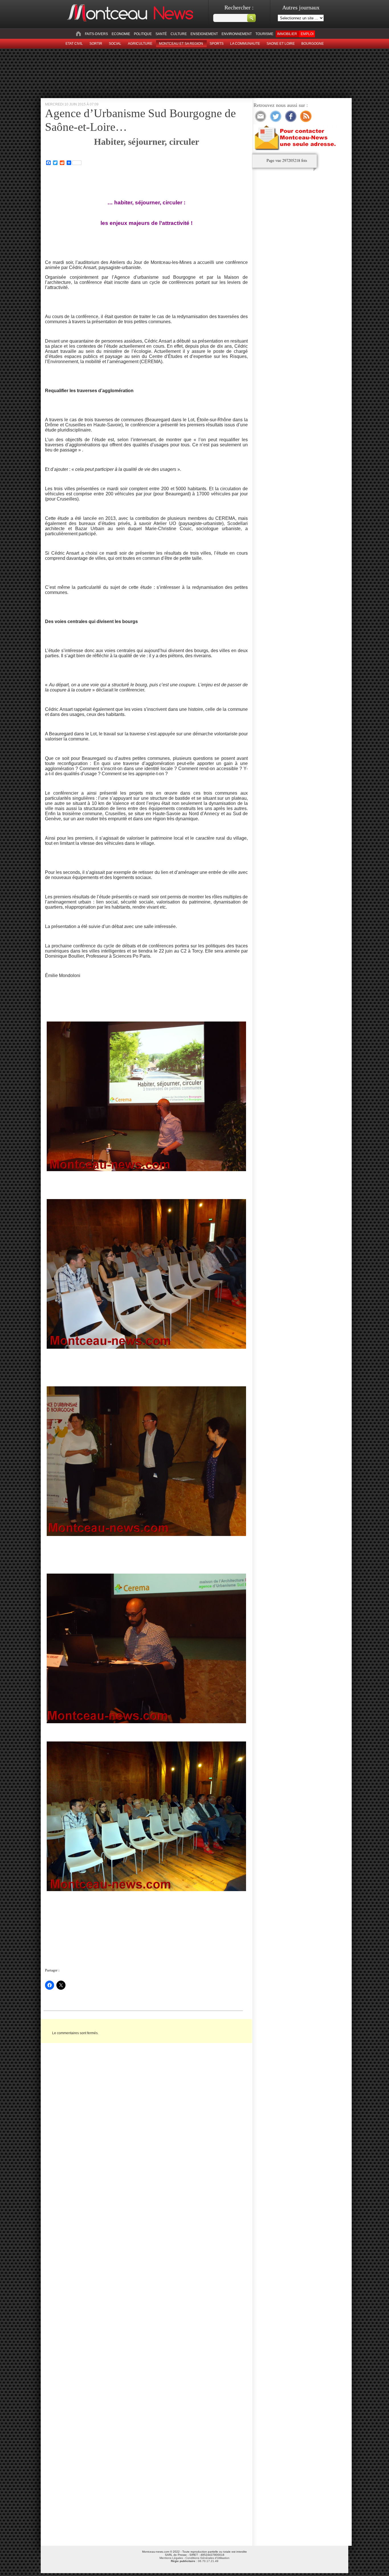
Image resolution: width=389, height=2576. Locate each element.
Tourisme (264, 34)
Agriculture (140, 44)
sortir (96, 44)
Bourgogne (313, 44)
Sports (217, 44)
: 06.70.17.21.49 (195, 2561)
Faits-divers (96, 34)
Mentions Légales (171, 2558)
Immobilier (287, 34)
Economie (121, 34)
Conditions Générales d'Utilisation (207, 2558)
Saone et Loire (281, 44)
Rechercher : (239, 7)
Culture (179, 34)
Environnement (237, 34)
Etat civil (74, 44)
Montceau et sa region (181, 44)
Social (115, 44)
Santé (161, 34)
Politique (143, 34)
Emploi (307, 34)
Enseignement (204, 34)
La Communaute (245, 44)
